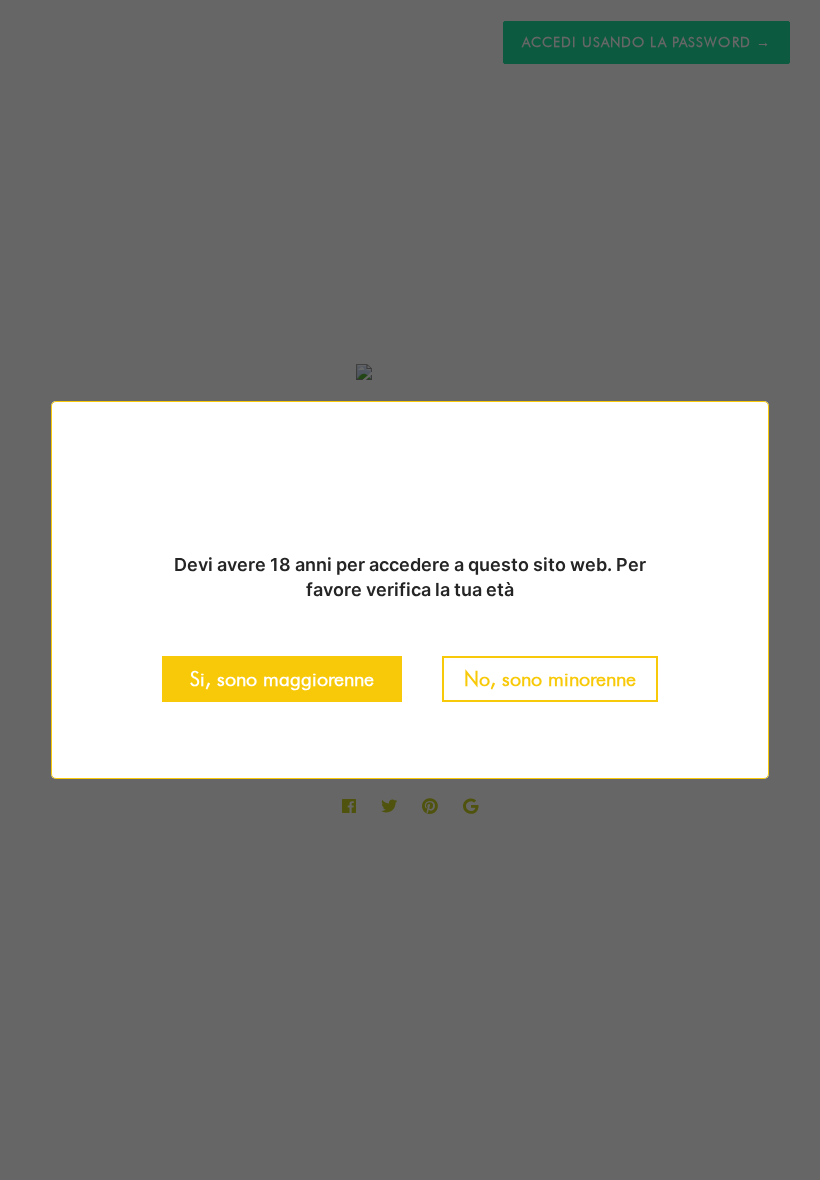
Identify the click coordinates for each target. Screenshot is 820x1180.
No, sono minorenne (550, 679)
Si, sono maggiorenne (282, 679)
